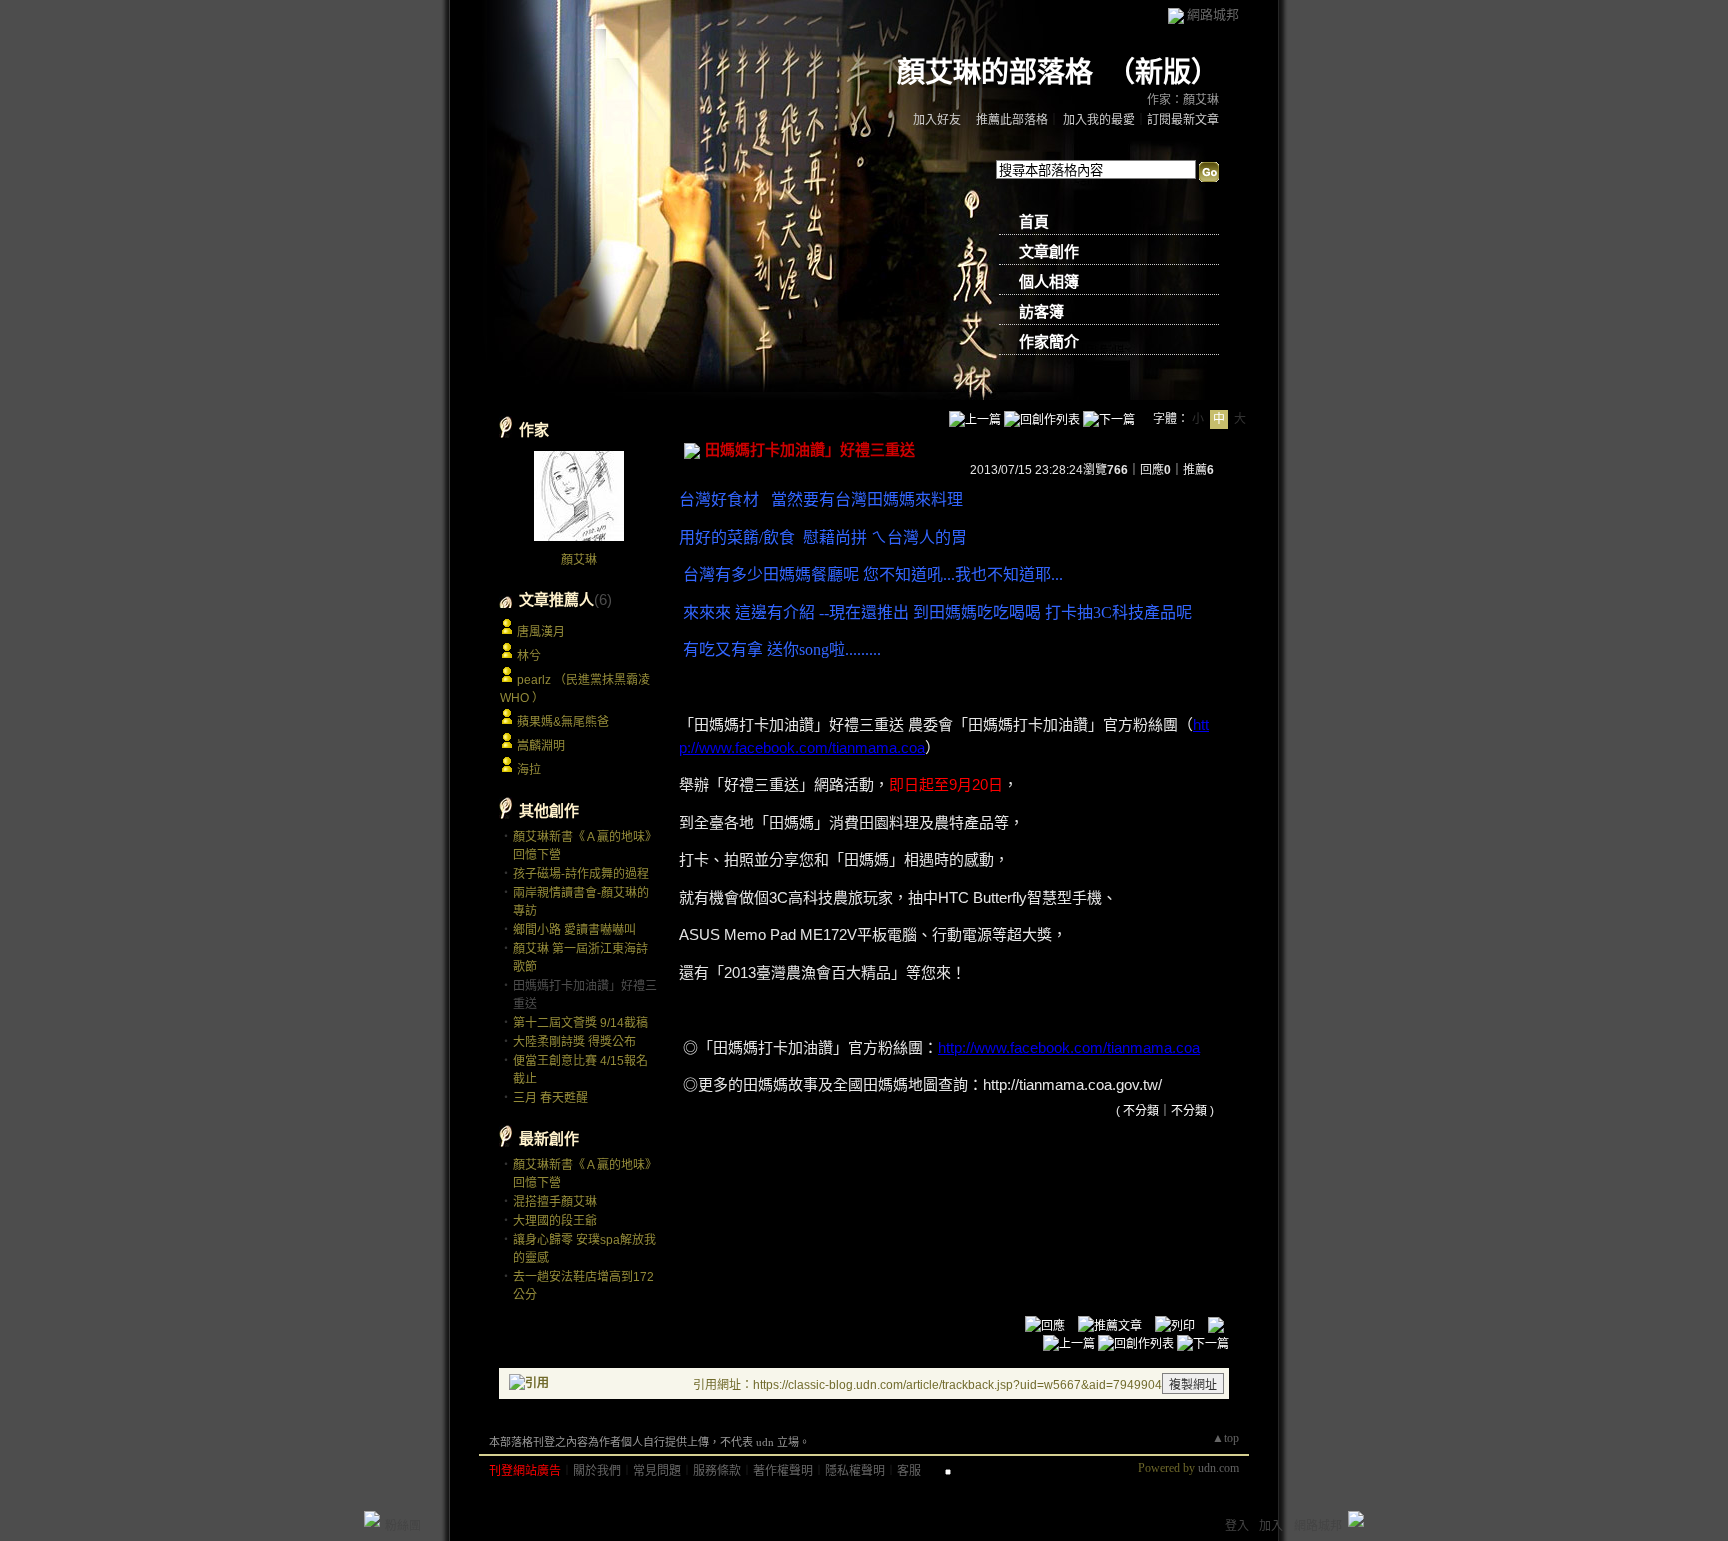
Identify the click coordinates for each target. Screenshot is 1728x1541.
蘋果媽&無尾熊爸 (563, 722)
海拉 (529, 770)
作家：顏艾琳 (1183, 100)
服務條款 (717, 1471)
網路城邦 (1213, 14)
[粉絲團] (372, 1519)
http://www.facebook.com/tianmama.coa (1069, 1047)
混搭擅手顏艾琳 (555, 1202)
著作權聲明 (783, 1471)
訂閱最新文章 (1183, 120)
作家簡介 (1049, 342)
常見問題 (657, 1471)
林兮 (529, 656)
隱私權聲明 (855, 1471)
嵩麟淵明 (541, 746)
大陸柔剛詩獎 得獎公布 (574, 1042)
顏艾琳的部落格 (995, 72)
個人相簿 (1049, 282)
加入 (1271, 1526)
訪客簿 (1041, 312)
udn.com (1218, 1468)
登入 (1237, 1526)
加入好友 (937, 120)
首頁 (1034, 222)
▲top (1225, 1438)
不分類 (1141, 1111)
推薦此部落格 (1012, 120)
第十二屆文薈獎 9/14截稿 (580, 1023)
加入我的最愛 (1099, 120)
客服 (909, 1471)
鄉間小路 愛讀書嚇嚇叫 (574, 930)
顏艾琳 (579, 560)
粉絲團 (403, 1526)
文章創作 (1049, 252)
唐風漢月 (541, 632)
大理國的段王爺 (555, 1221)
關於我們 (597, 1471)
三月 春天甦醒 (550, 1098)
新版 (1163, 72)
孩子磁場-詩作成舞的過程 (581, 874)
